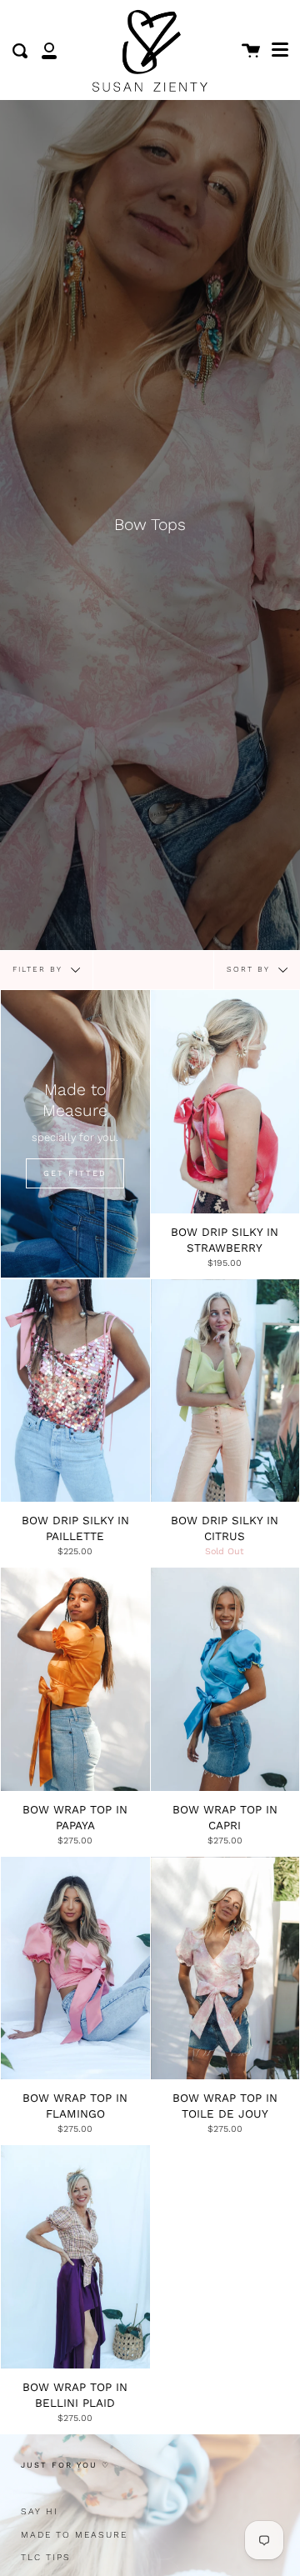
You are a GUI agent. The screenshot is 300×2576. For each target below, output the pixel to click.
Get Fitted (75, 1173)
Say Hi (40, 2511)
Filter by (40, 969)
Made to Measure (74, 2535)
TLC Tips (46, 2557)
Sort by (250, 969)
